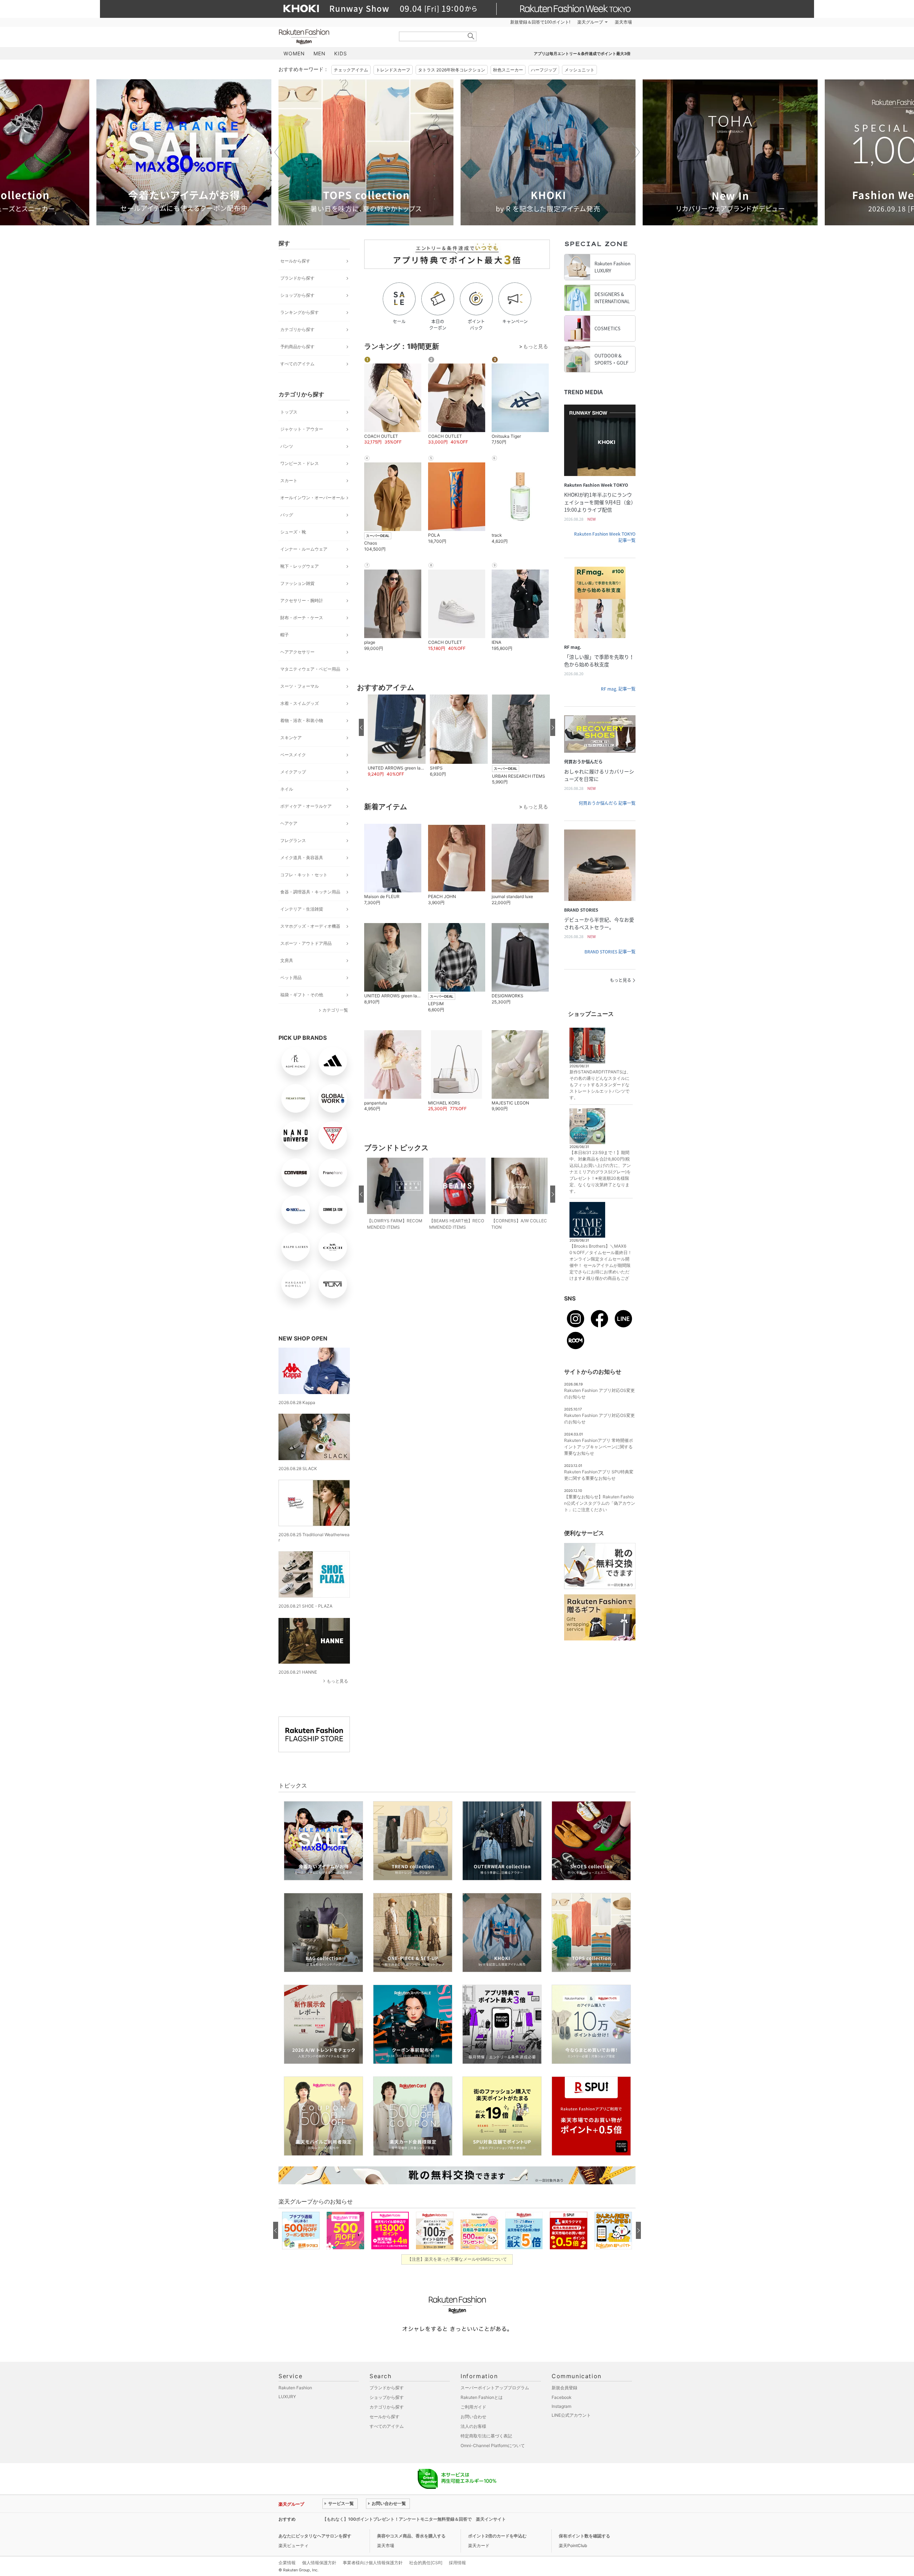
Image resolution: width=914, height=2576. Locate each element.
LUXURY (287, 2397)
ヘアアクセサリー (297, 652)
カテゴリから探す (297, 329)
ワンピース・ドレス (300, 463)
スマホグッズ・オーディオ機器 (310, 926)
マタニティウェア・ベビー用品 (310, 669)
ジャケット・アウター (302, 429)
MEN (320, 53)
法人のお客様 (473, 2426)
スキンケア (291, 738)
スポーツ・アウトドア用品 (306, 943)
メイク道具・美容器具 (302, 858)
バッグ (287, 515)
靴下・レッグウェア (300, 566)
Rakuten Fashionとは (482, 2397)
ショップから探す (297, 295)
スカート (289, 480)
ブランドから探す (297, 278)
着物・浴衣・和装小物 (302, 720)
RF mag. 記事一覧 (618, 689)
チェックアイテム (351, 70)
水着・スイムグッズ (300, 703)
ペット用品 (291, 978)
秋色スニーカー (508, 70)
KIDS (341, 53)
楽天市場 (623, 22)
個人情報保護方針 (319, 2563)
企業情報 (287, 2563)
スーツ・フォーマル (300, 686)
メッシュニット (579, 70)
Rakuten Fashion (334, 37)
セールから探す (295, 261)
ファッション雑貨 (297, 583)
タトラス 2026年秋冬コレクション (452, 70)
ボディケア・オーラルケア (306, 806)
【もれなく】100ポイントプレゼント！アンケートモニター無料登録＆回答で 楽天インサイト (414, 2519)
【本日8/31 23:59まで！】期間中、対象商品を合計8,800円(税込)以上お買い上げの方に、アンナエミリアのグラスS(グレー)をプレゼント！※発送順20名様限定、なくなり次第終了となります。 (600, 1172)
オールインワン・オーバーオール (312, 498)
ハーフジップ (544, 70)
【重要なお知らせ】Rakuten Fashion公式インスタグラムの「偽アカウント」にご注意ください (600, 1503)
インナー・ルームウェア (304, 549)
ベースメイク (293, 755)
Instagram (561, 2406)
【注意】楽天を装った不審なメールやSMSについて (457, 2259)
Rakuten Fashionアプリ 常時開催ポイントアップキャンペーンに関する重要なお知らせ (599, 1447)
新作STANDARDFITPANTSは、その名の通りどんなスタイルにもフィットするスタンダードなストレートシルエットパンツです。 (600, 1085)
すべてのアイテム (297, 364)
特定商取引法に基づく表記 (486, 2436)
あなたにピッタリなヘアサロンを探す (315, 2536)
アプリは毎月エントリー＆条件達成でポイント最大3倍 (582, 54)
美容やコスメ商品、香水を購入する (411, 2536)
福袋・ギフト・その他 (302, 995)
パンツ (287, 446)
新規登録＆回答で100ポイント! (540, 22)
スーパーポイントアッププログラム (495, 2388)
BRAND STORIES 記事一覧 (610, 952)
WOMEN (294, 53)
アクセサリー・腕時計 (302, 600)
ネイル (287, 789)
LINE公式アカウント (571, 2415)
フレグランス (293, 840)
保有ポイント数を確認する (584, 2536)
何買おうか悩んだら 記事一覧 (607, 803)
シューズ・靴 (293, 532)
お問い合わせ (473, 2417)
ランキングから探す (300, 312)
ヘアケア (289, 823)
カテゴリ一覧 (335, 1010)
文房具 (287, 960)
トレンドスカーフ (393, 70)
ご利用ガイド (473, 2407)
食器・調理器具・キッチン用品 (310, 892)
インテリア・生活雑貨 (302, 909)
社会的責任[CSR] (426, 2563)
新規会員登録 (564, 2388)
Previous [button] (278, 152)
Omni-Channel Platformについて (493, 2445)
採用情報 (457, 2563)
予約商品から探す (297, 347)
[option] (184, 152)
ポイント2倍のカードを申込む (497, 2536)
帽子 (285, 635)
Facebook (562, 2397)
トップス (289, 412)
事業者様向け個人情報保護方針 (373, 2563)
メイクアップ (293, 772)
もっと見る (337, 1681)
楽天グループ (590, 22)
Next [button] (636, 152)
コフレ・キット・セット (304, 875)
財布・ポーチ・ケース (302, 618)
